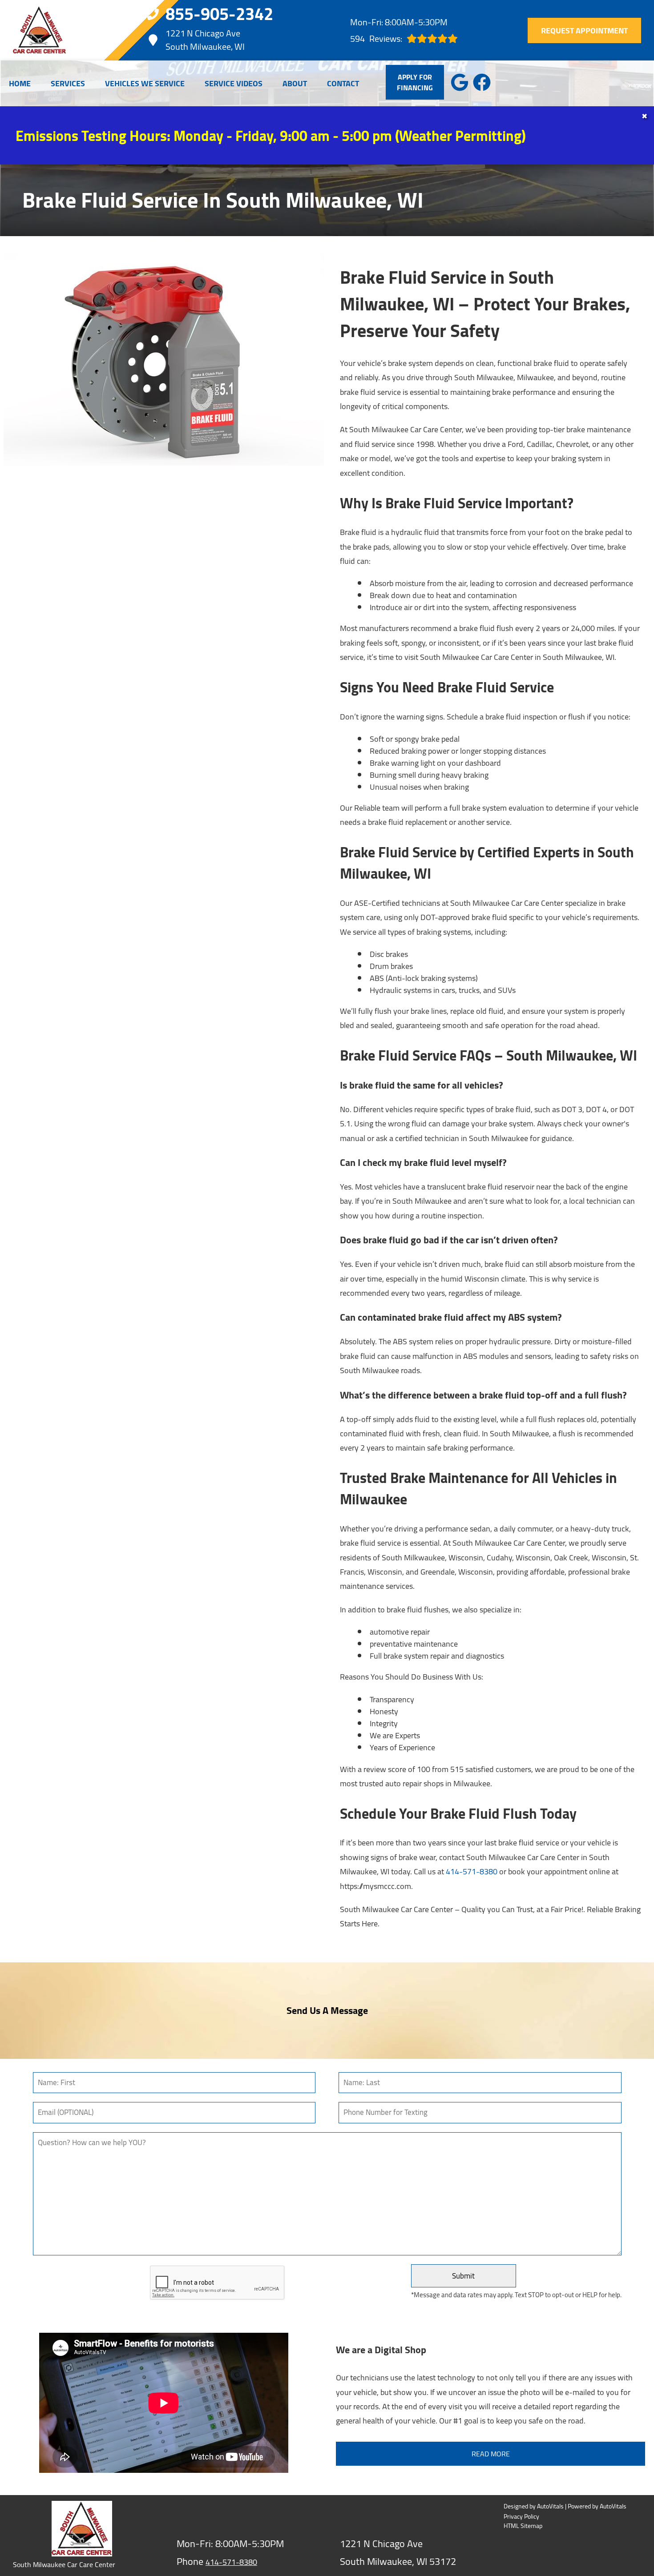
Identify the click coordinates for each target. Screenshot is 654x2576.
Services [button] (68, 83)
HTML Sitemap (523, 2526)
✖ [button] (644, 116)
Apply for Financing (415, 82)
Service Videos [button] (234, 83)
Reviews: (376, 38)
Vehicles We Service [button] (145, 83)
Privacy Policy (521, 2517)
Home (20, 83)
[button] (460, 82)
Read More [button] (491, 2454)
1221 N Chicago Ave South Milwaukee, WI (205, 40)
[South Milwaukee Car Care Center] (40, 30)
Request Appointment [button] (584, 30)
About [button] (295, 83)
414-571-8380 (472, 1871)
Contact (343, 83)
